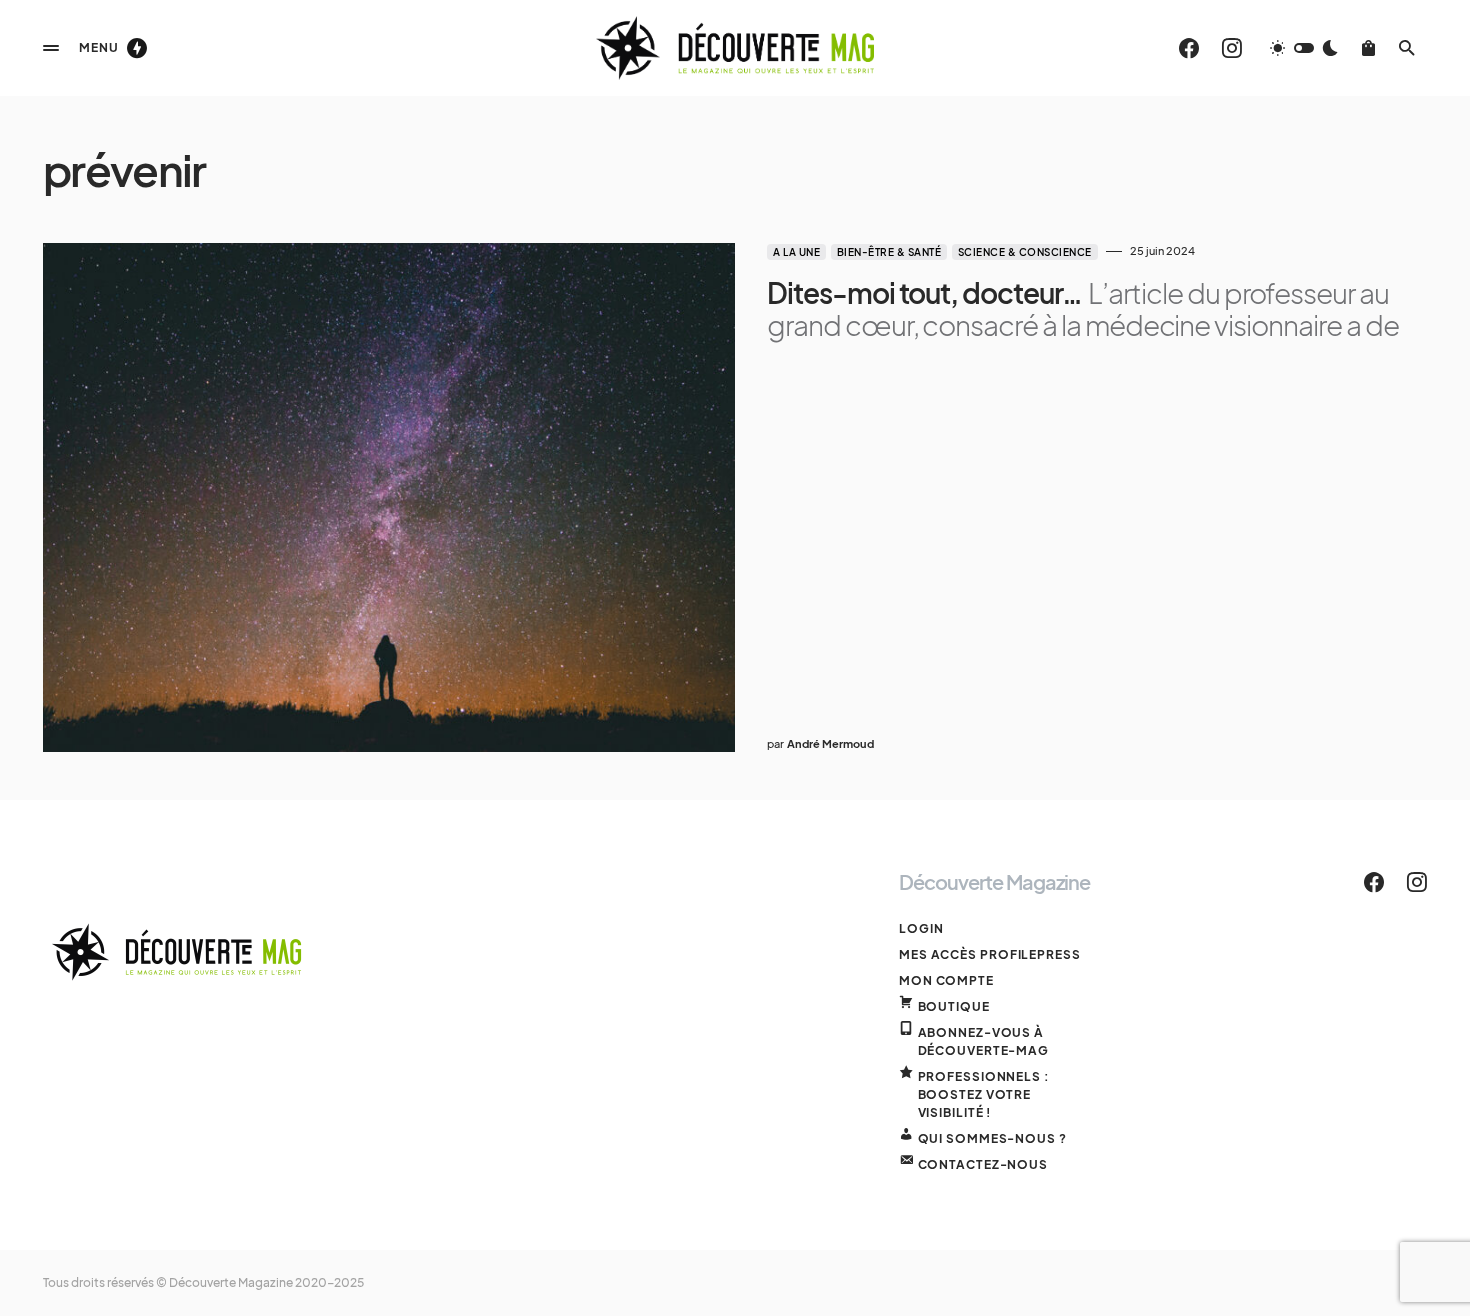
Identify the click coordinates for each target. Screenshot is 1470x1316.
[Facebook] (1189, 48)
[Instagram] (1232, 48)
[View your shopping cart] (1368, 48)
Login (921, 928)
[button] (51, 48)
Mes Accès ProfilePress (990, 954)
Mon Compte (946, 980)
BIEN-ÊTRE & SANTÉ (889, 252)
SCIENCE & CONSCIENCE (1025, 252)
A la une (796, 252)
